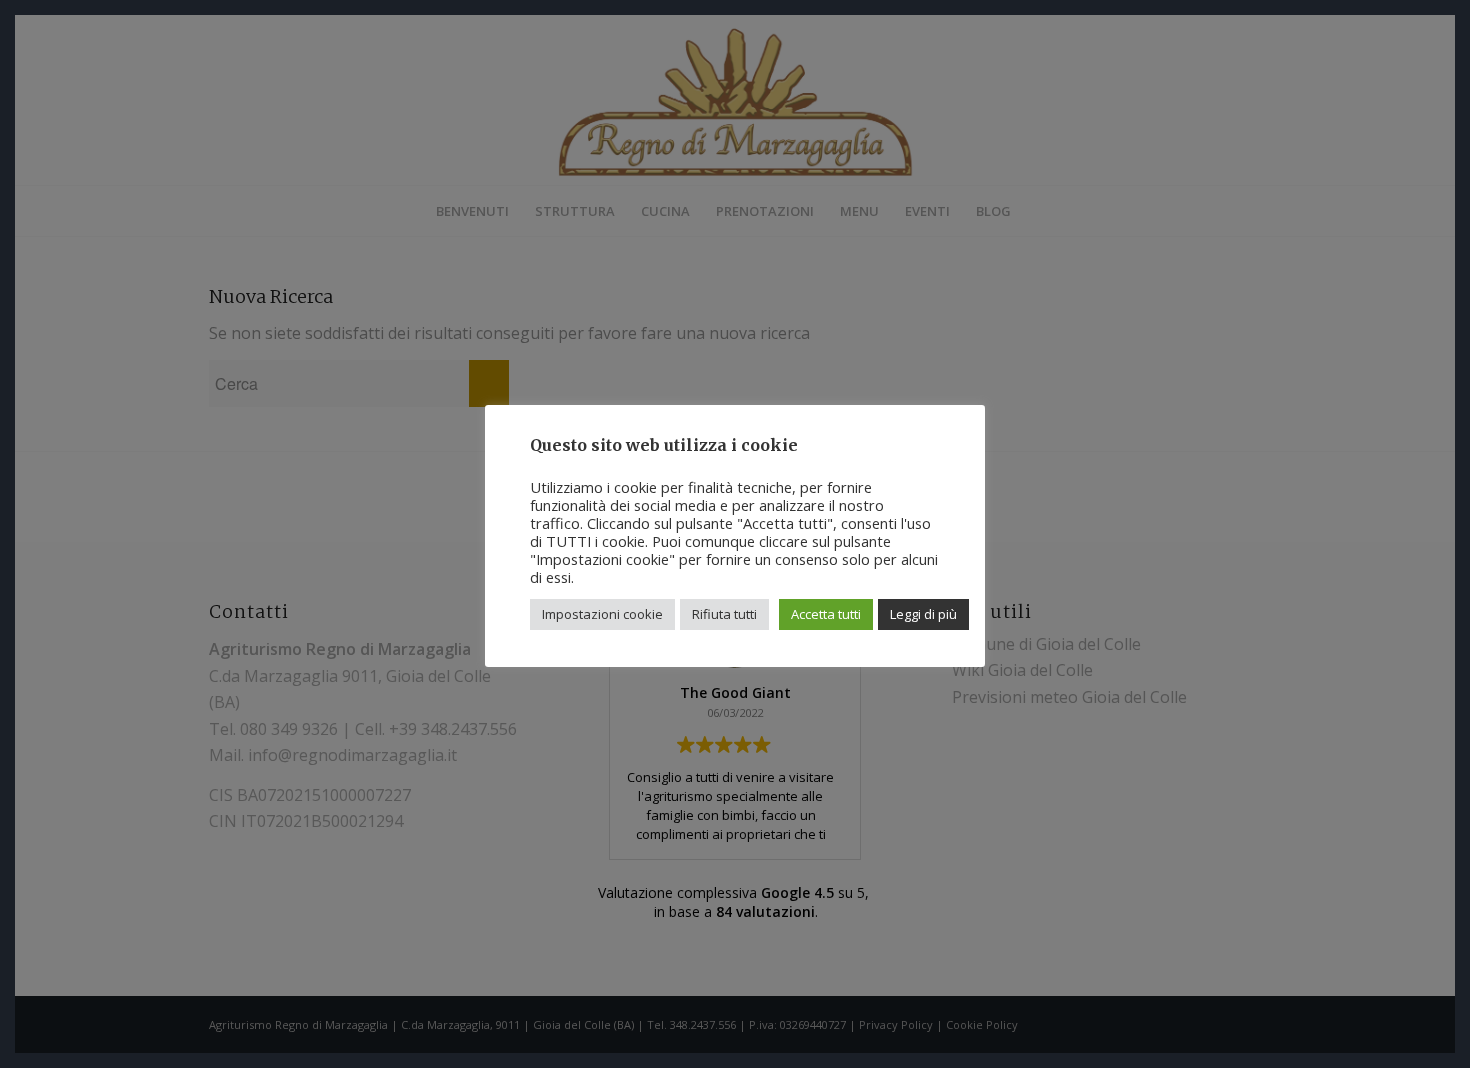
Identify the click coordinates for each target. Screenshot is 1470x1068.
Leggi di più (923, 614)
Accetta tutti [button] (826, 614)
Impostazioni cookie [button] (602, 614)
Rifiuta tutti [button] (724, 614)
